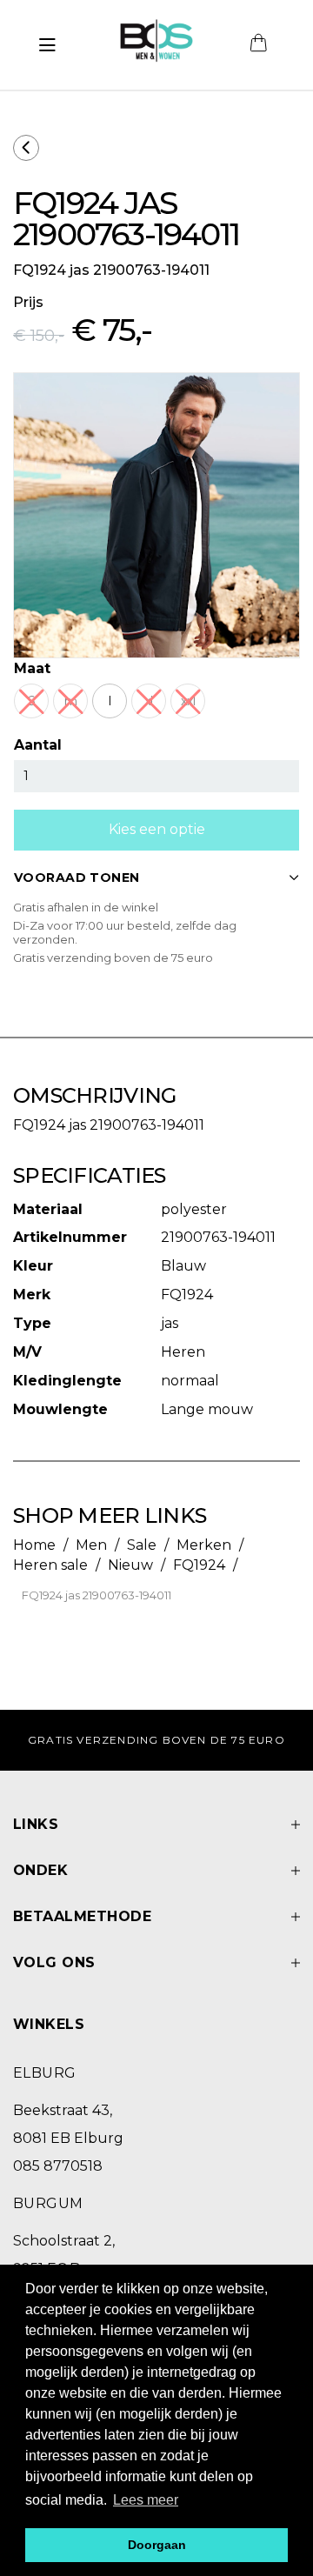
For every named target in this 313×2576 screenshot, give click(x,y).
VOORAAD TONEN (77, 878)
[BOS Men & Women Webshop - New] (156, 45)
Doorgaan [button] (157, 2545)
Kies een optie (157, 829)
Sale (142, 1545)
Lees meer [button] (146, 2500)
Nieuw (130, 1565)
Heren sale (50, 1565)
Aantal (38, 745)
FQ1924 (199, 1565)
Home (34, 1545)
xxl (188, 701)
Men (91, 1545)
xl (149, 701)
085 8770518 (58, 2166)
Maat (32, 668)
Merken (204, 1545)
